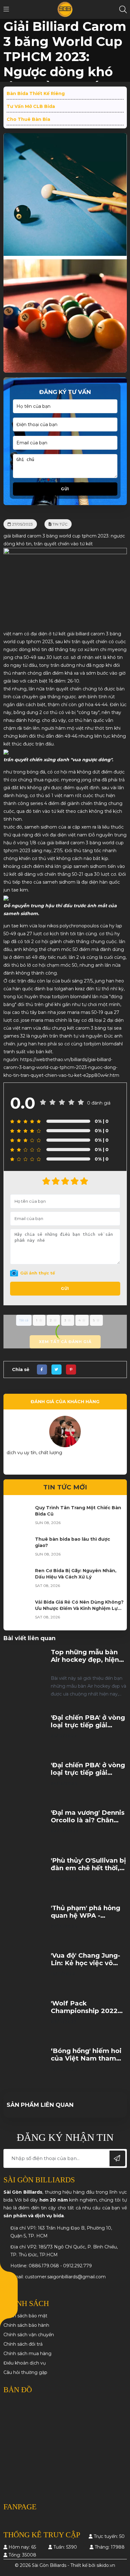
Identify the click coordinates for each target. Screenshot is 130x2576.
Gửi (65, 489)
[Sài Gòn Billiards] (65, 9)
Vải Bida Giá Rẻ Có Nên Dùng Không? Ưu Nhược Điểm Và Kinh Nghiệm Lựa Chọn (79, 1608)
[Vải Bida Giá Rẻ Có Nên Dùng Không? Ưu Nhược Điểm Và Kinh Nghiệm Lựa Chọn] (19, 1611)
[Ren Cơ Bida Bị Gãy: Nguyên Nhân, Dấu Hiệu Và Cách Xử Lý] (19, 1580)
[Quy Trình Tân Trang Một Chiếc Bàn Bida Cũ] (19, 1517)
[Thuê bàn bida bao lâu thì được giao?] (19, 1549)
